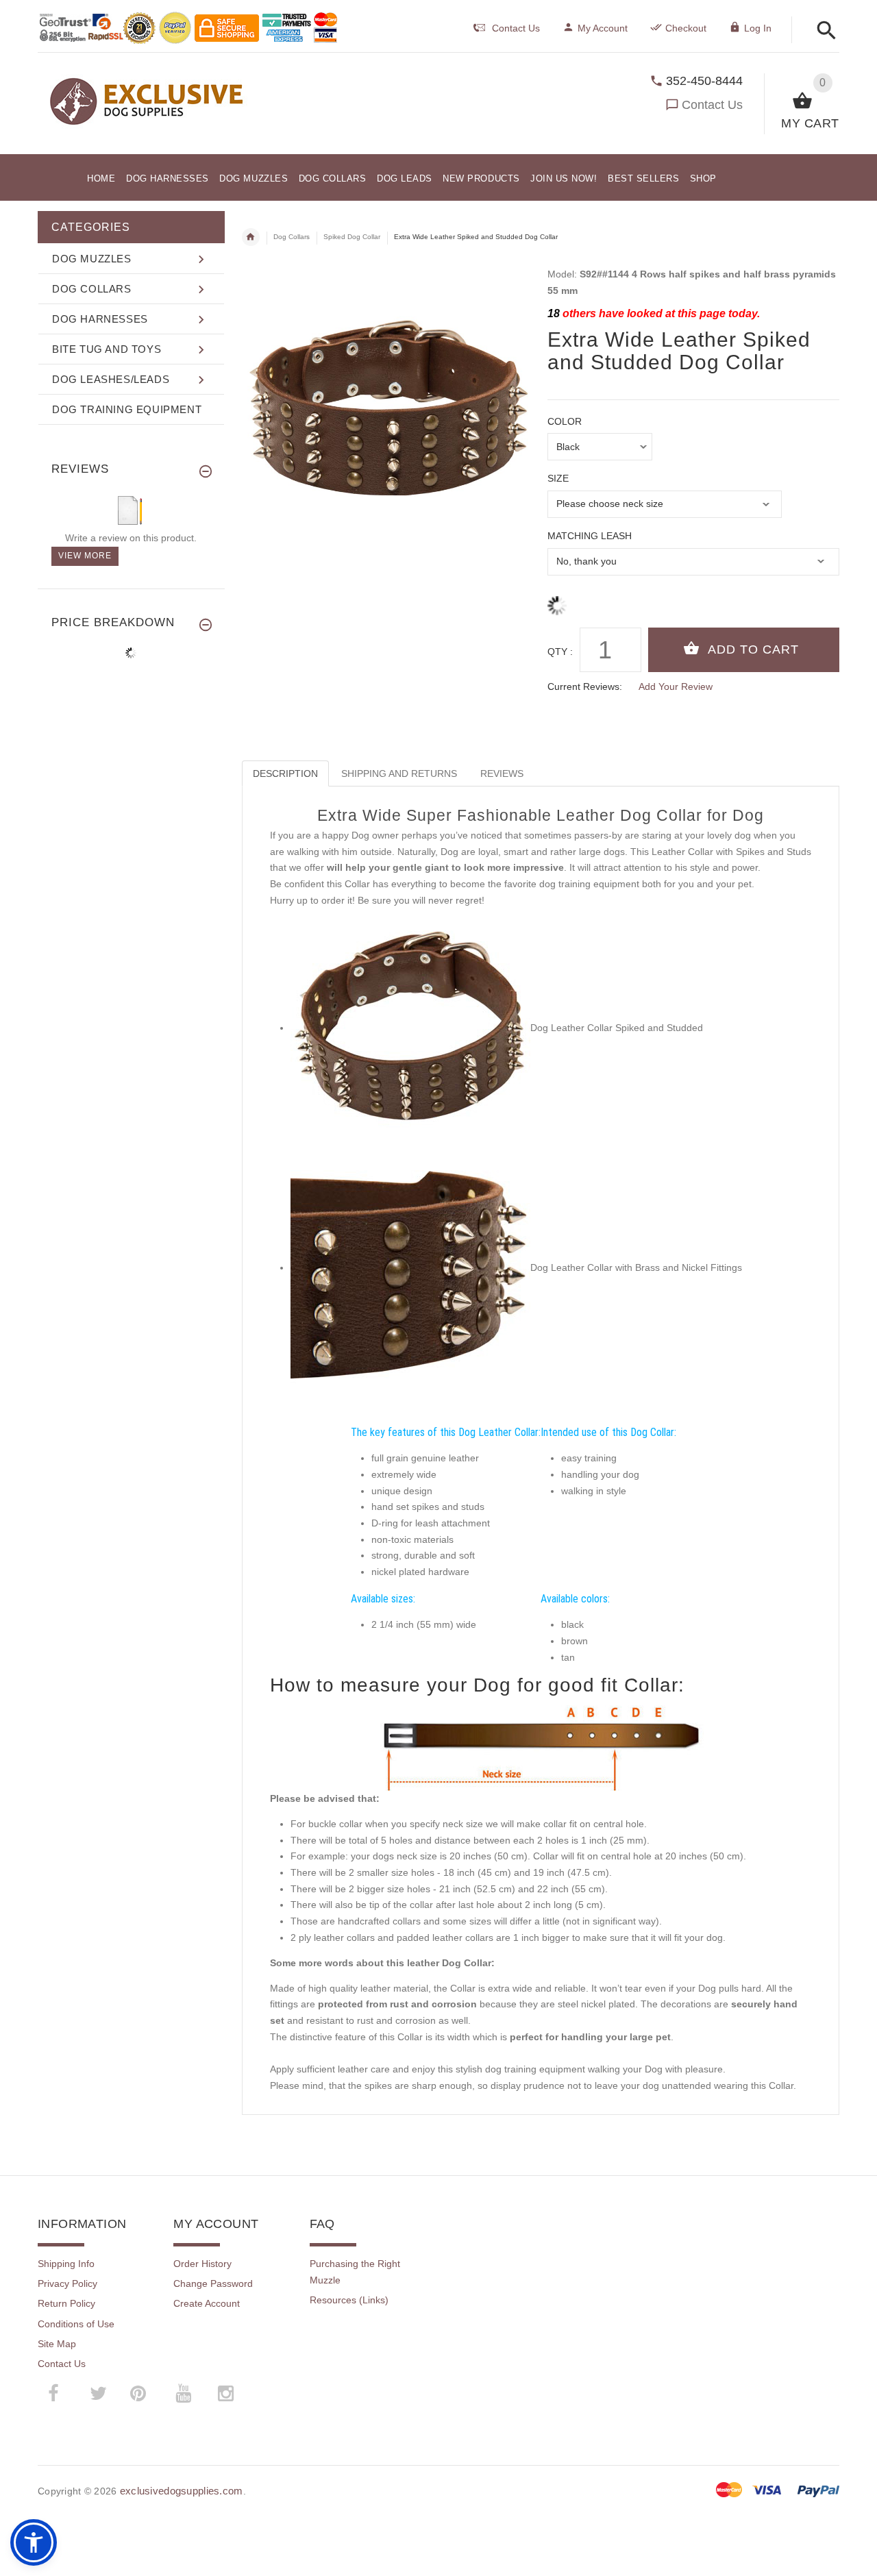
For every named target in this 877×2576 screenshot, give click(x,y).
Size (558, 478)
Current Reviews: (585, 686)
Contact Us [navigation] (516, 28)
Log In (758, 28)
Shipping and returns (399, 773)
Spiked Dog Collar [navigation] (352, 237)
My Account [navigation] (603, 28)
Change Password (213, 2283)
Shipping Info (66, 2264)
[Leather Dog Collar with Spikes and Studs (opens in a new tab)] (410, 1028)
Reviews (502, 773)
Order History (202, 2264)
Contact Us (712, 105)
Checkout (686, 28)
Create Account (207, 2303)
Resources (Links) (349, 2300)
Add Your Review (676, 686)
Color (565, 421)
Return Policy (66, 2303)
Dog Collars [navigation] (292, 237)
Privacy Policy (67, 2283)
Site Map (57, 2344)
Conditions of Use (76, 2324)
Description (285, 773)
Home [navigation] (251, 237)
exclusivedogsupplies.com (182, 2491)
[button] (823, 31)
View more (85, 556)
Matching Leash (590, 536)
